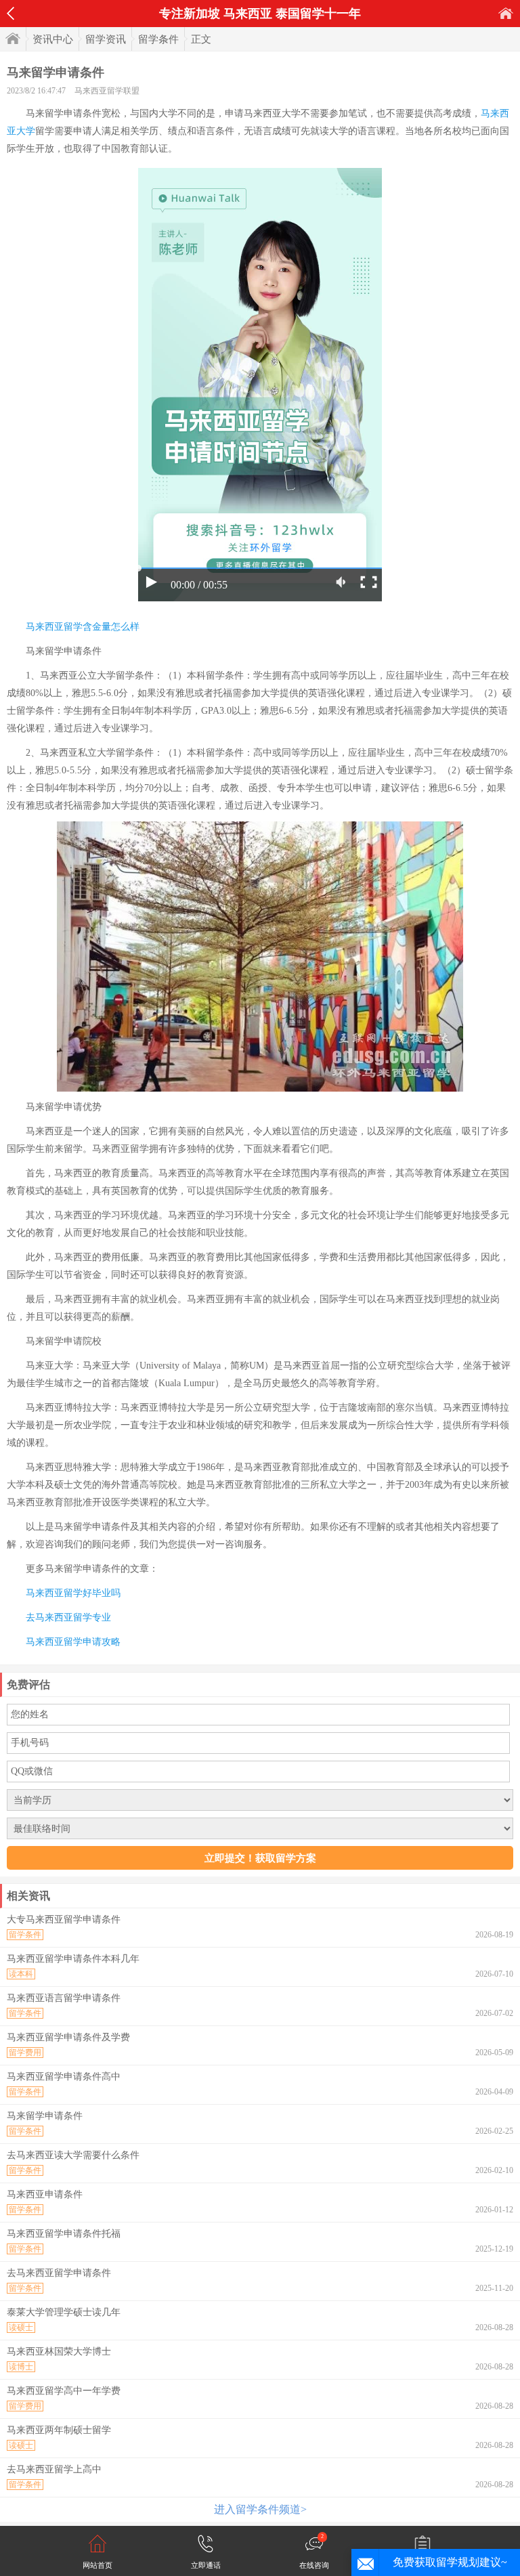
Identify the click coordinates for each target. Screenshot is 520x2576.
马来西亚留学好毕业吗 (73, 1593)
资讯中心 (53, 39)
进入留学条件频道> (260, 2509)
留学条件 (158, 39)
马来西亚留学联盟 (107, 91)
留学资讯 (106, 39)
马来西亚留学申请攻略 (73, 1642)
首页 (506, 13)
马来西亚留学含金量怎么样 (83, 627)
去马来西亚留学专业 (68, 1617)
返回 (10, 14)
